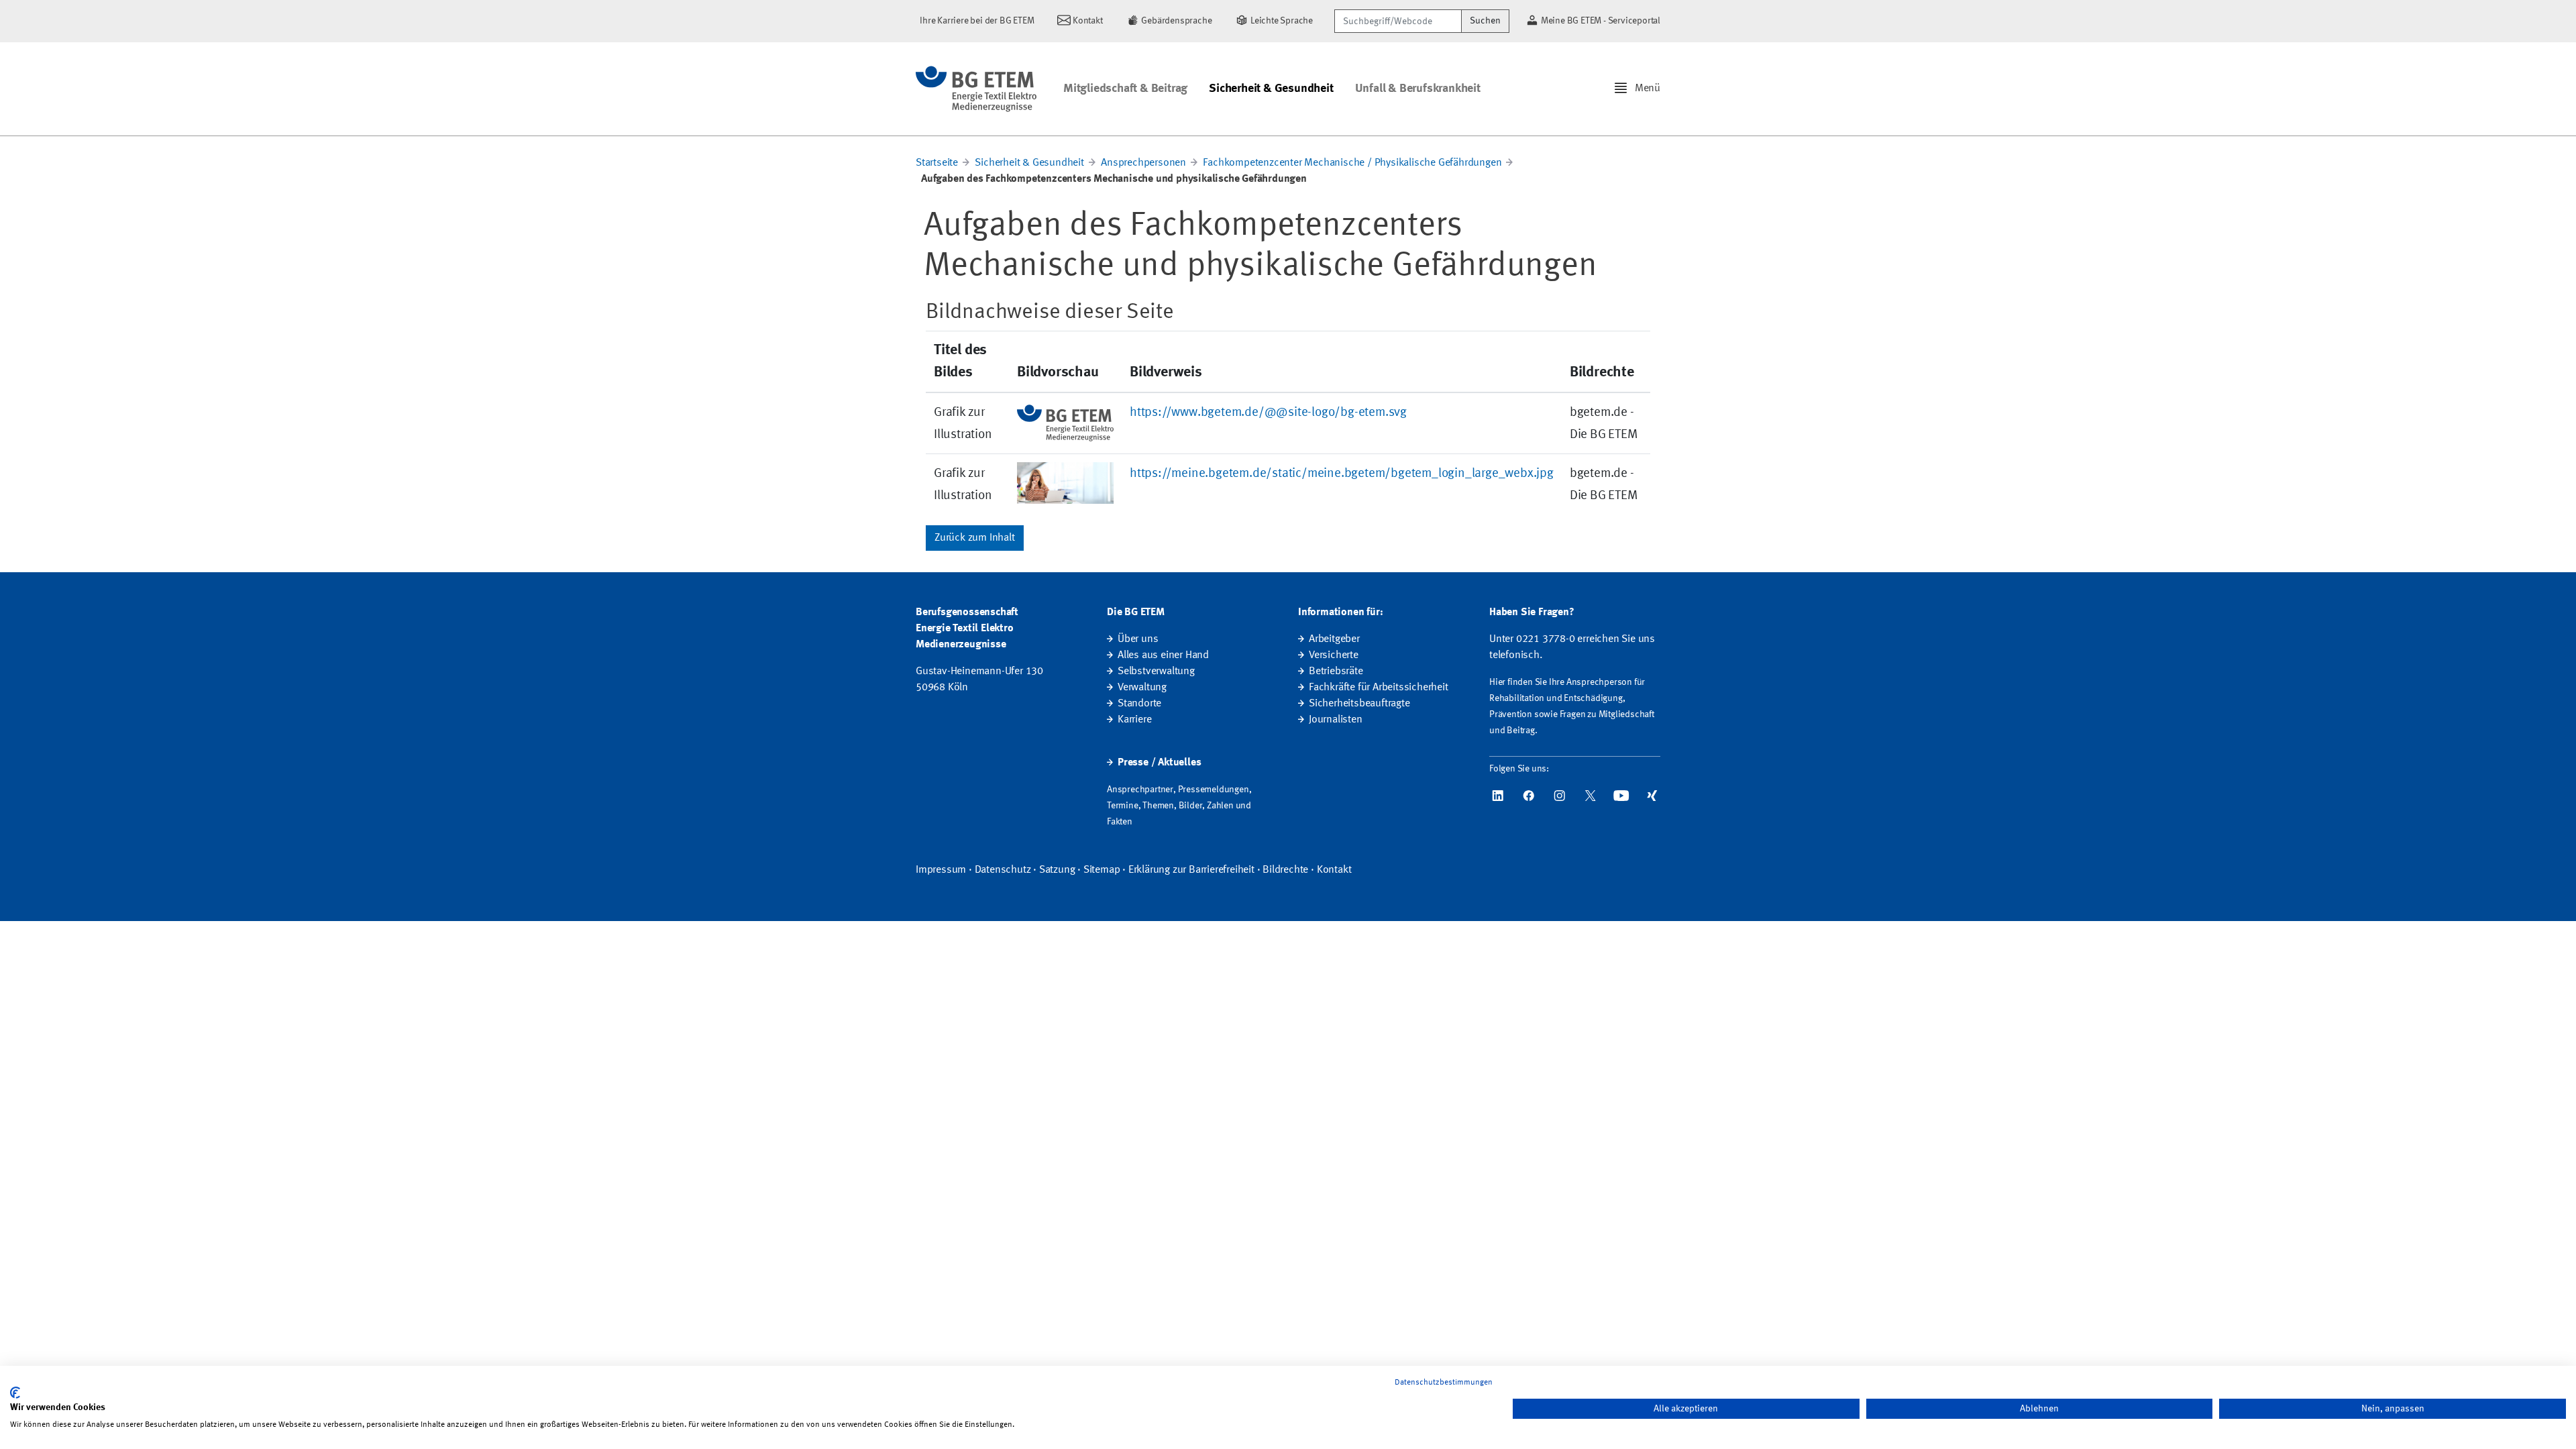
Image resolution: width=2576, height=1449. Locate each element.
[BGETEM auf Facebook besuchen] (1529, 796)
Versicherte (1334, 655)
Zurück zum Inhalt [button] (975, 538)
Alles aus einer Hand (1163, 655)
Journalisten (1336, 720)
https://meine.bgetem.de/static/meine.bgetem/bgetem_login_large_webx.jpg (1342, 474)
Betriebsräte (1336, 672)
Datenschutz (1003, 870)
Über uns (1138, 639)
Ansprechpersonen (1143, 163)
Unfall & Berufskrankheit (1418, 89)
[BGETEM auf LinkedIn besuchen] (1498, 796)
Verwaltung (1142, 688)
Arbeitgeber (1334, 639)
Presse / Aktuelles (1159, 763)
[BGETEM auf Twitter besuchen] (1591, 796)
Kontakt (1334, 870)
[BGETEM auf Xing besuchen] (1652, 796)
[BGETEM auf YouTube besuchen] (1621, 796)
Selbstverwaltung (1156, 672)
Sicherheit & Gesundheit (1271, 89)
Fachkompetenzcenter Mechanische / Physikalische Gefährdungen (1352, 163)
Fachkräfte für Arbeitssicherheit (1379, 688)
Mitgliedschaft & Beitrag (1125, 89)
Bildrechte (1285, 870)
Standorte (1139, 704)
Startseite (937, 163)
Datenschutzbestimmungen (1444, 1383)
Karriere (1134, 720)
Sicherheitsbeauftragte (1359, 704)
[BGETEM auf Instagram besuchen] (1560, 796)
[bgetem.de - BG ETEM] (976, 89)
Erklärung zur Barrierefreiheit (1191, 870)
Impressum (941, 870)
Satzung (1057, 870)
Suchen (1485, 21)
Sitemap (1102, 870)
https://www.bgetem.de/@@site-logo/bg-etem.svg (1268, 413)
